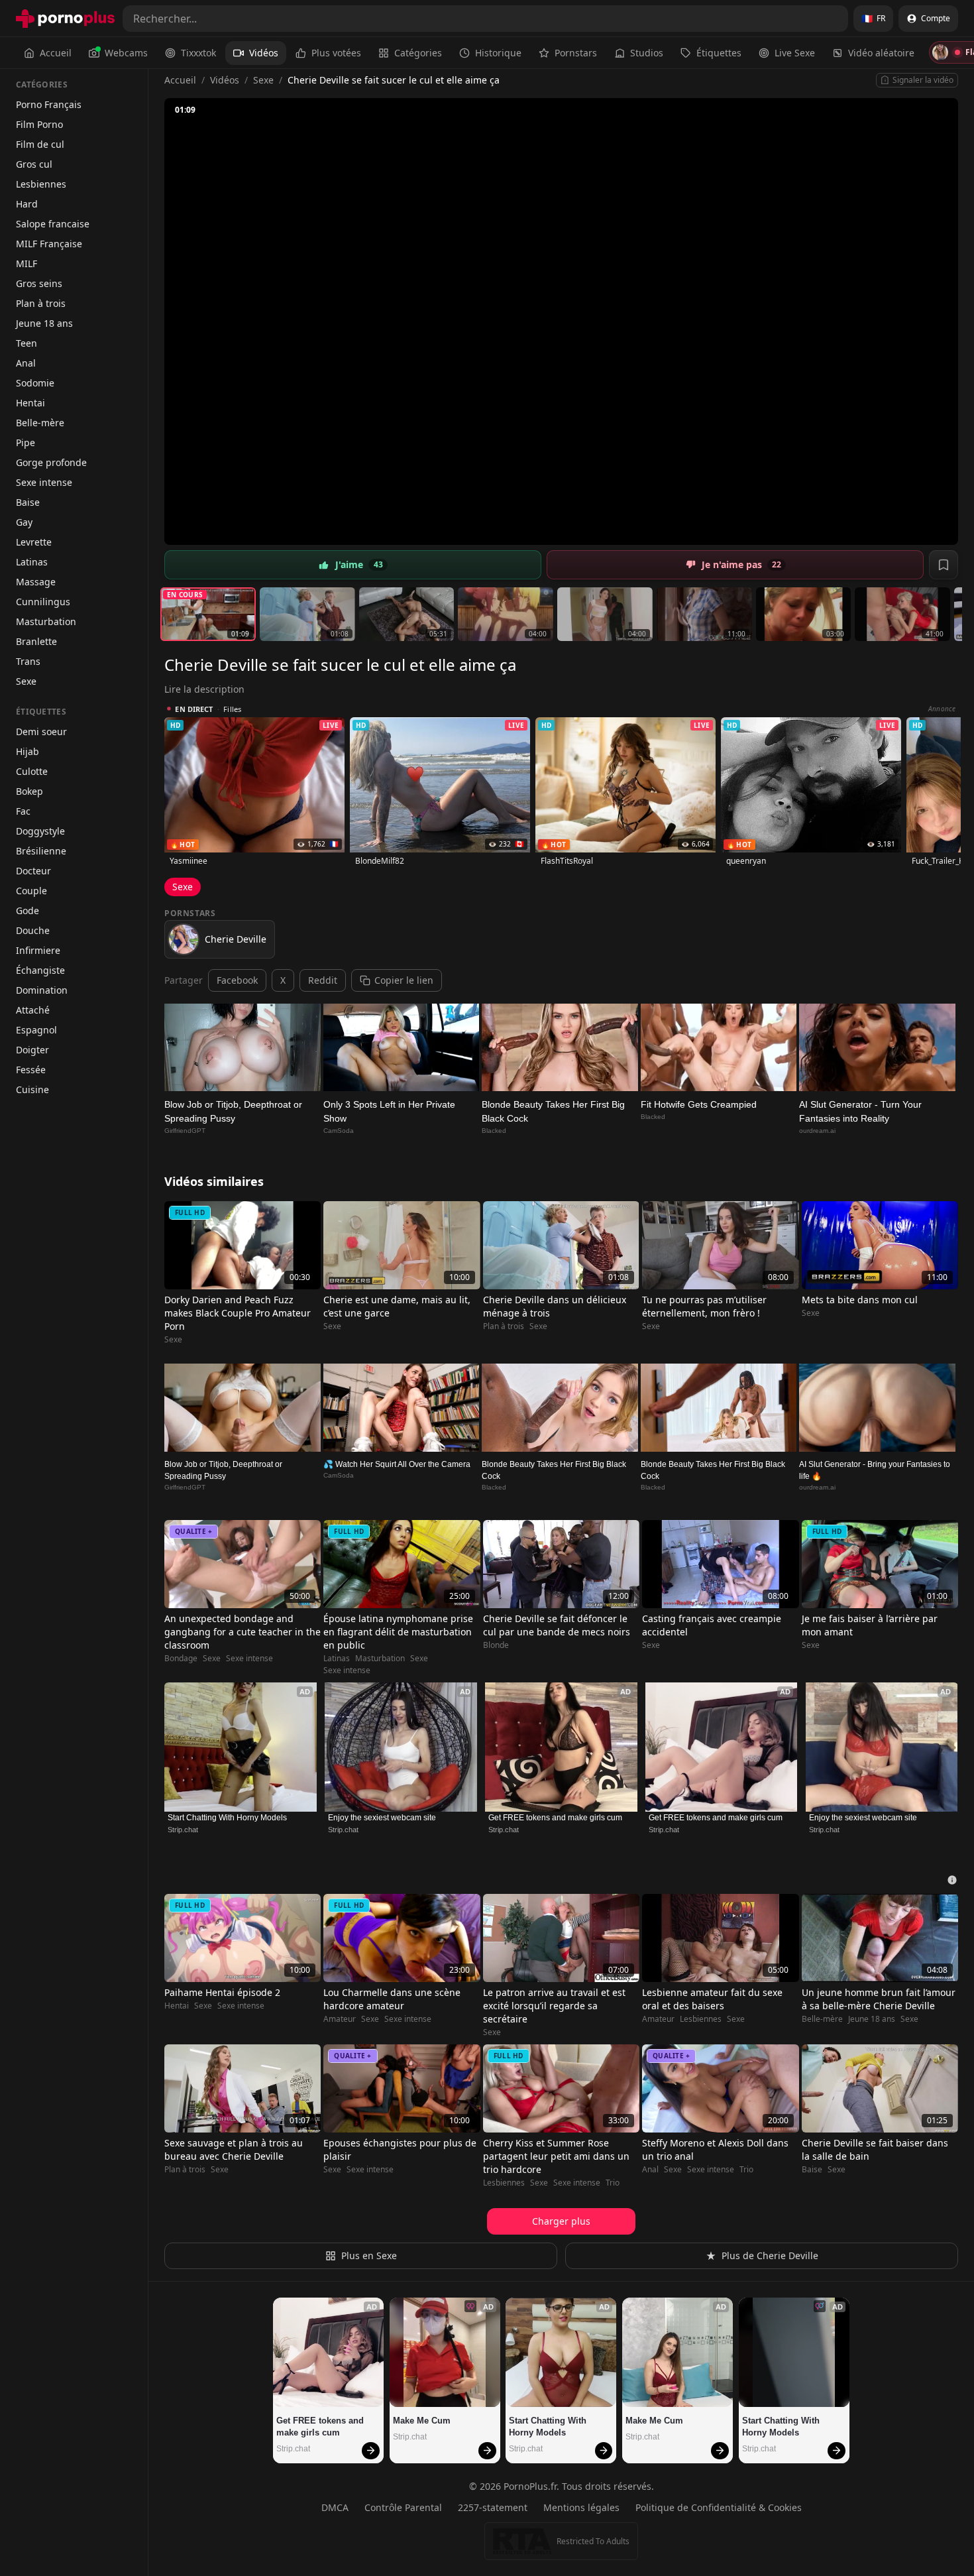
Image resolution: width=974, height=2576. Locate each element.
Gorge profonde (51, 462)
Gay (24, 522)
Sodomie (35, 383)
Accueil (56, 53)
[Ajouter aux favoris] (944, 565)
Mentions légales (581, 2507)
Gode (27, 910)
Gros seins (39, 283)
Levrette (34, 542)
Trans (28, 661)
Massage (36, 582)
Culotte (32, 771)
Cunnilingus (43, 602)
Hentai (30, 403)
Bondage (181, 1659)
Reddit (323, 980)
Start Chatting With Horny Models (227, 1818)
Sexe (26, 681)
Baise (28, 502)
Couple (31, 891)
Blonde (496, 1645)
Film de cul (40, 144)
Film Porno (39, 124)
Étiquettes (719, 53)
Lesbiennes (41, 184)
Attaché (33, 1010)
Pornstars (576, 53)
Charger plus (561, 2221)
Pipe (26, 442)
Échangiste (40, 970)
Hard (27, 204)
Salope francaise (53, 224)
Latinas (32, 562)
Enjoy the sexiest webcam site (382, 1818)
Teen (27, 343)
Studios (647, 53)
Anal (26, 363)
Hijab (27, 751)
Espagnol (36, 1030)
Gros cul (34, 164)
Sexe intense (44, 482)
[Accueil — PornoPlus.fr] (65, 19)
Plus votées (336, 53)
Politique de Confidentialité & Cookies (719, 2507)
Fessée (31, 1070)
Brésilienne (41, 851)
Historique (498, 53)
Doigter (32, 1050)
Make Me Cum (422, 2421)
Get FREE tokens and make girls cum (555, 1818)
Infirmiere (38, 950)
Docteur (33, 871)
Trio (613, 2183)
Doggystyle (40, 831)
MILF (27, 263)
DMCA (335, 2507)
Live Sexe (795, 53)
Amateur (340, 2019)
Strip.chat (183, 1830)
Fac (23, 811)
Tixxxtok (198, 53)
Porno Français (49, 104)
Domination (42, 990)
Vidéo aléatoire (881, 53)
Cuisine (32, 1089)
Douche (33, 930)
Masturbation (46, 621)
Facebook (237, 980)
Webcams (126, 53)
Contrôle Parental (403, 2507)
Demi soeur (41, 732)
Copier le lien (404, 980)
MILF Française (49, 244)
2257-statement (493, 2507)
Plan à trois (41, 303)
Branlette (36, 641)
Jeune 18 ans (44, 323)
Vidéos (264, 53)
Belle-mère (40, 423)
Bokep (29, 791)
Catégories (418, 53)
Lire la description (204, 689)
